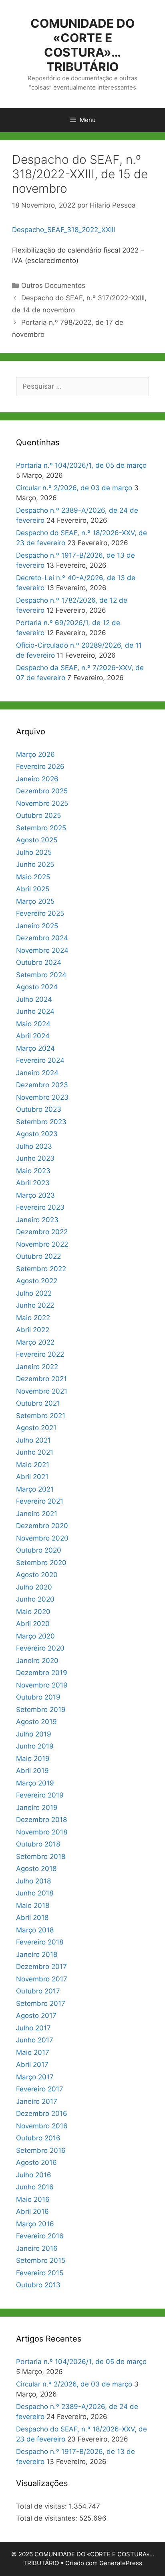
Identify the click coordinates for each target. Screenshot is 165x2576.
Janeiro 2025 (37, 926)
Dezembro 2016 (42, 2113)
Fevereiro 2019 (40, 1795)
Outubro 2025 (38, 815)
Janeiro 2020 (37, 1661)
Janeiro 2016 (37, 2248)
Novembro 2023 (42, 1097)
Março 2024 (35, 1048)
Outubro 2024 (39, 962)
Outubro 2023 (39, 1109)
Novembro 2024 (42, 950)
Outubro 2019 (38, 1697)
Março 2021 (35, 1489)
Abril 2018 (32, 1918)
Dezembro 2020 (42, 1526)
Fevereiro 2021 (40, 1501)
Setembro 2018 (41, 1857)
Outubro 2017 (38, 1991)
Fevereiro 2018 (40, 1942)
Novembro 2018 (42, 1832)
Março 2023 (35, 1195)
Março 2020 (35, 1636)
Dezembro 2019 (42, 1673)
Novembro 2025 (42, 803)
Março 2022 (35, 1342)
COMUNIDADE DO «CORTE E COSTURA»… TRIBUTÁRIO (82, 45)
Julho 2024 (34, 999)
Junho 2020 (35, 1599)
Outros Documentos (53, 285)
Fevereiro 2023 (40, 1207)
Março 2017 (35, 2077)
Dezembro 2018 (41, 1820)
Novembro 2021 (42, 1391)
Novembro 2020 (42, 1538)
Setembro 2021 (41, 1416)
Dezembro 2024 (42, 938)
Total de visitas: (42, 2506)
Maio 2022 (33, 1318)
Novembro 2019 (42, 1685)
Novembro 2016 (42, 2126)
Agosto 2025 (37, 840)
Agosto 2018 (36, 1869)
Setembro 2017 (41, 2003)
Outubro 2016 (38, 2138)
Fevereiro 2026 (40, 766)
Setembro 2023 (41, 1122)
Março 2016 (35, 2224)
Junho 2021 (35, 1452)
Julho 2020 (34, 1587)
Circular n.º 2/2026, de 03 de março (74, 488)
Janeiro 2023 (37, 1220)
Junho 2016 (35, 2187)
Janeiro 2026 (37, 779)
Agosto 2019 (36, 1722)
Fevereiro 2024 (40, 1060)
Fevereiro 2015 (40, 2273)
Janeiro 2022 (37, 1367)
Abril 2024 (33, 1036)
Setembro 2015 (41, 2260)
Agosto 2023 (37, 1134)
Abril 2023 (33, 1183)
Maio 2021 (33, 1465)
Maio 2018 (33, 1906)
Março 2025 (35, 901)
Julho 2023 (34, 1146)
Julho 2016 (34, 2175)
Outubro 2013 (38, 2285)
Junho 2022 (35, 1305)
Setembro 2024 (41, 975)
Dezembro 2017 (41, 1967)
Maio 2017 (33, 2052)
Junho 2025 (35, 864)
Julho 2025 (34, 852)
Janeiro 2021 (37, 1514)
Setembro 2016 (41, 2150)
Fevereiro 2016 (40, 2236)
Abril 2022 (33, 1330)
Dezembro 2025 (42, 791)
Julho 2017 (33, 2028)
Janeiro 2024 (37, 1073)
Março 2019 (35, 1783)
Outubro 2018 (38, 1844)
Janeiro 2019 (37, 1808)
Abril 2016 (32, 2211)
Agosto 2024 (37, 987)
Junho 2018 (35, 1893)
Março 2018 (35, 1930)
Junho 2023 (35, 1158)
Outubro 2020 (39, 1550)
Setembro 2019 (41, 1710)
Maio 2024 (33, 1024)
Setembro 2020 (41, 1563)
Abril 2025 (33, 889)
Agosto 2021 (36, 1428)
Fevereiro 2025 (40, 913)
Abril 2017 (32, 2064)
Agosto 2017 (36, 2016)
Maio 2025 (33, 877)
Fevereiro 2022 (40, 1354)
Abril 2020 (33, 1624)
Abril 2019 (32, 1771)
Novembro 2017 (42, 1979)
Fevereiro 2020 (40, 1648)
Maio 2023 (33, 1171)
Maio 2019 (33, 1759)
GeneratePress (121, 2563)
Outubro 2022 (38, 1256)
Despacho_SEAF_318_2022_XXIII (63, 230)
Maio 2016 (33, 2199)
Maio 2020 (33, 1612)
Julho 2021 (33, 1440)
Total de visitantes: (48, 2518)
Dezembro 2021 (41, 1379)
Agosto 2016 (36, 2162)
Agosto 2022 (37, 1281)
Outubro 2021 (38, 1403)
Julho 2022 (34, 1293)
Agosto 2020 (37, 1575)
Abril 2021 (32, 1477)
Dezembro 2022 (42, 1232)
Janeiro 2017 (37, 2101)
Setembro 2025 (41, 828)
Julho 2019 (34, 1734)
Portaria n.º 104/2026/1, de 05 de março (81, 465)
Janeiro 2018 (37, 1954)
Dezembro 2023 (42, 1085)
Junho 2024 (35, 1011)
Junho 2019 (35, 1746)
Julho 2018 (33, 1881)
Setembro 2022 (41, 1269)
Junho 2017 (35, 2040)
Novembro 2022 (42, 1244)
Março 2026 (35, 754)
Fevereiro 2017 (40, 2089)
